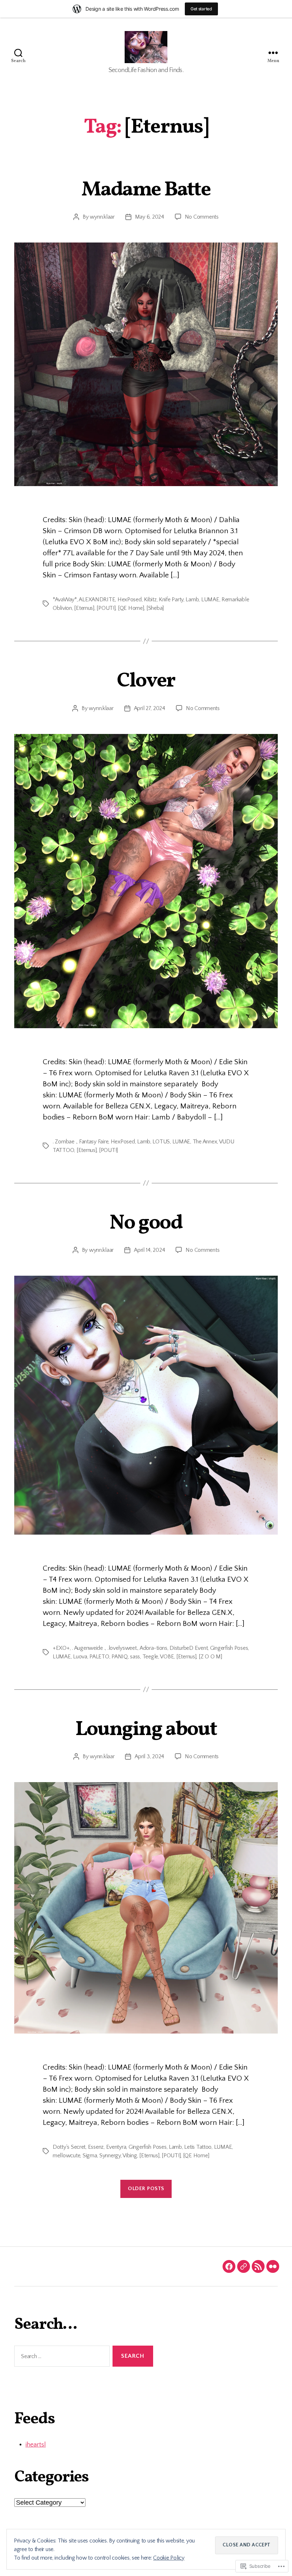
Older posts (146, 2189)
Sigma (90, 2156)
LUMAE (210, 600)
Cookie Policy (169, 2558)
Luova (80, 1657)
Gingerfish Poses (229, 1648)
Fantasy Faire (94, 1142)
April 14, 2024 (149, 1250)
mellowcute (66, 2156)
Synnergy (110, 2156)
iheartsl (36, 2445)
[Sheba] (155, 608)
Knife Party (171, 600)
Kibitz (150, 600)
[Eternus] (84, 608)
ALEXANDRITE (97, 600)
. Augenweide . (88, 1648)
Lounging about (146, 1730)
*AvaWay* (65, 600)
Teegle (150, 1657)
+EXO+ (61, 1648)
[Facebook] (229, 2266)
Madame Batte (146, 190)
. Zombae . (65, 1142)
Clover (146, 681)
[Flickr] (273, 2266)
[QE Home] (131, 608)
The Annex (205, 1142)
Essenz (96, 2147)
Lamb (192, 600)
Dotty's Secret (69, 2147)
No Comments (202, 217)
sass (135, 1657)
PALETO (99, 1657)
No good (146, 1223)
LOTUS (161, 1142)
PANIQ (120, 1657)
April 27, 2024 (150, 708)
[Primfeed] (258, 2266)
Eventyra (116, 2147)
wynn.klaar (102, 217)
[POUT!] (106, 608)
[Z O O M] (210, 1657)
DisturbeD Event (189, 1648)
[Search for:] (61, 2358)
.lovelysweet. (123, 1648)
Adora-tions (153, 1648)
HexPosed (130, 600)
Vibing (130, 2156)
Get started (201, 9)
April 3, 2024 (149, 1756)
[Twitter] (244, 2266)
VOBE (167, 1657)
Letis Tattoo (198, 2147)
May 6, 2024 (150, 217)
